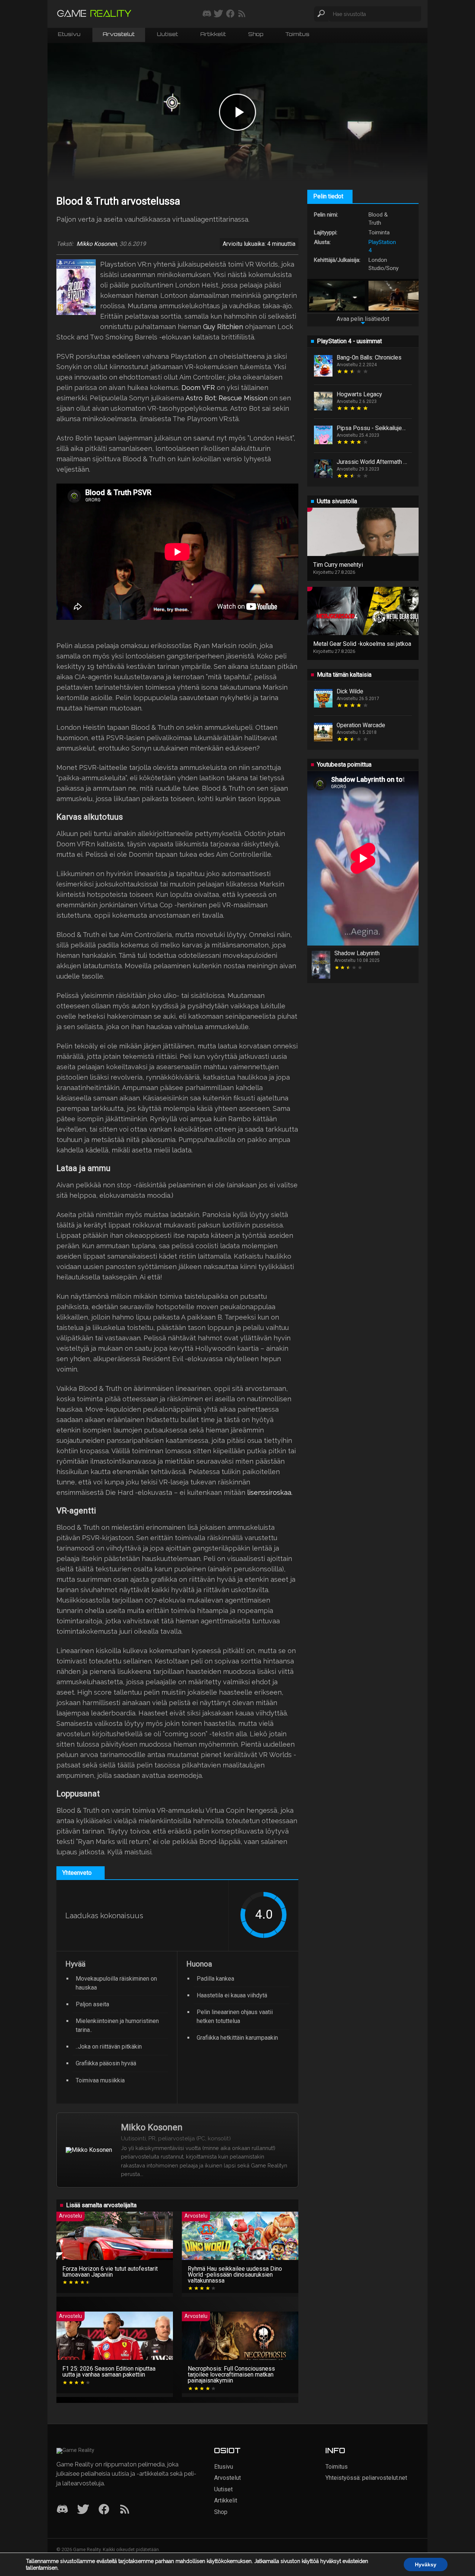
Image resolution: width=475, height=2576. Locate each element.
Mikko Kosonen (97, 244)
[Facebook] (104, 2510)
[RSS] (125, 2510)
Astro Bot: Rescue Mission (227, 398)
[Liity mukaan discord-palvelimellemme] (207, 14)
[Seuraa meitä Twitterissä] (218, 14)
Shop (256, 35)
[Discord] (62, 2510)
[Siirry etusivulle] (94, 14)
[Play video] (237, 112)
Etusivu (69, 35)
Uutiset (168, 35)
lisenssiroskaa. (270, 1492)
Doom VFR (198, 388)
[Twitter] (83, 2510)
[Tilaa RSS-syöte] (242, 14)
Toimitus (297, 35)
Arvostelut (119, 35)
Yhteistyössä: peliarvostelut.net (366, 2478)
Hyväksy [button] (426, 2564)
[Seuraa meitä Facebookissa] (230, 14)
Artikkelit (213, 35)
